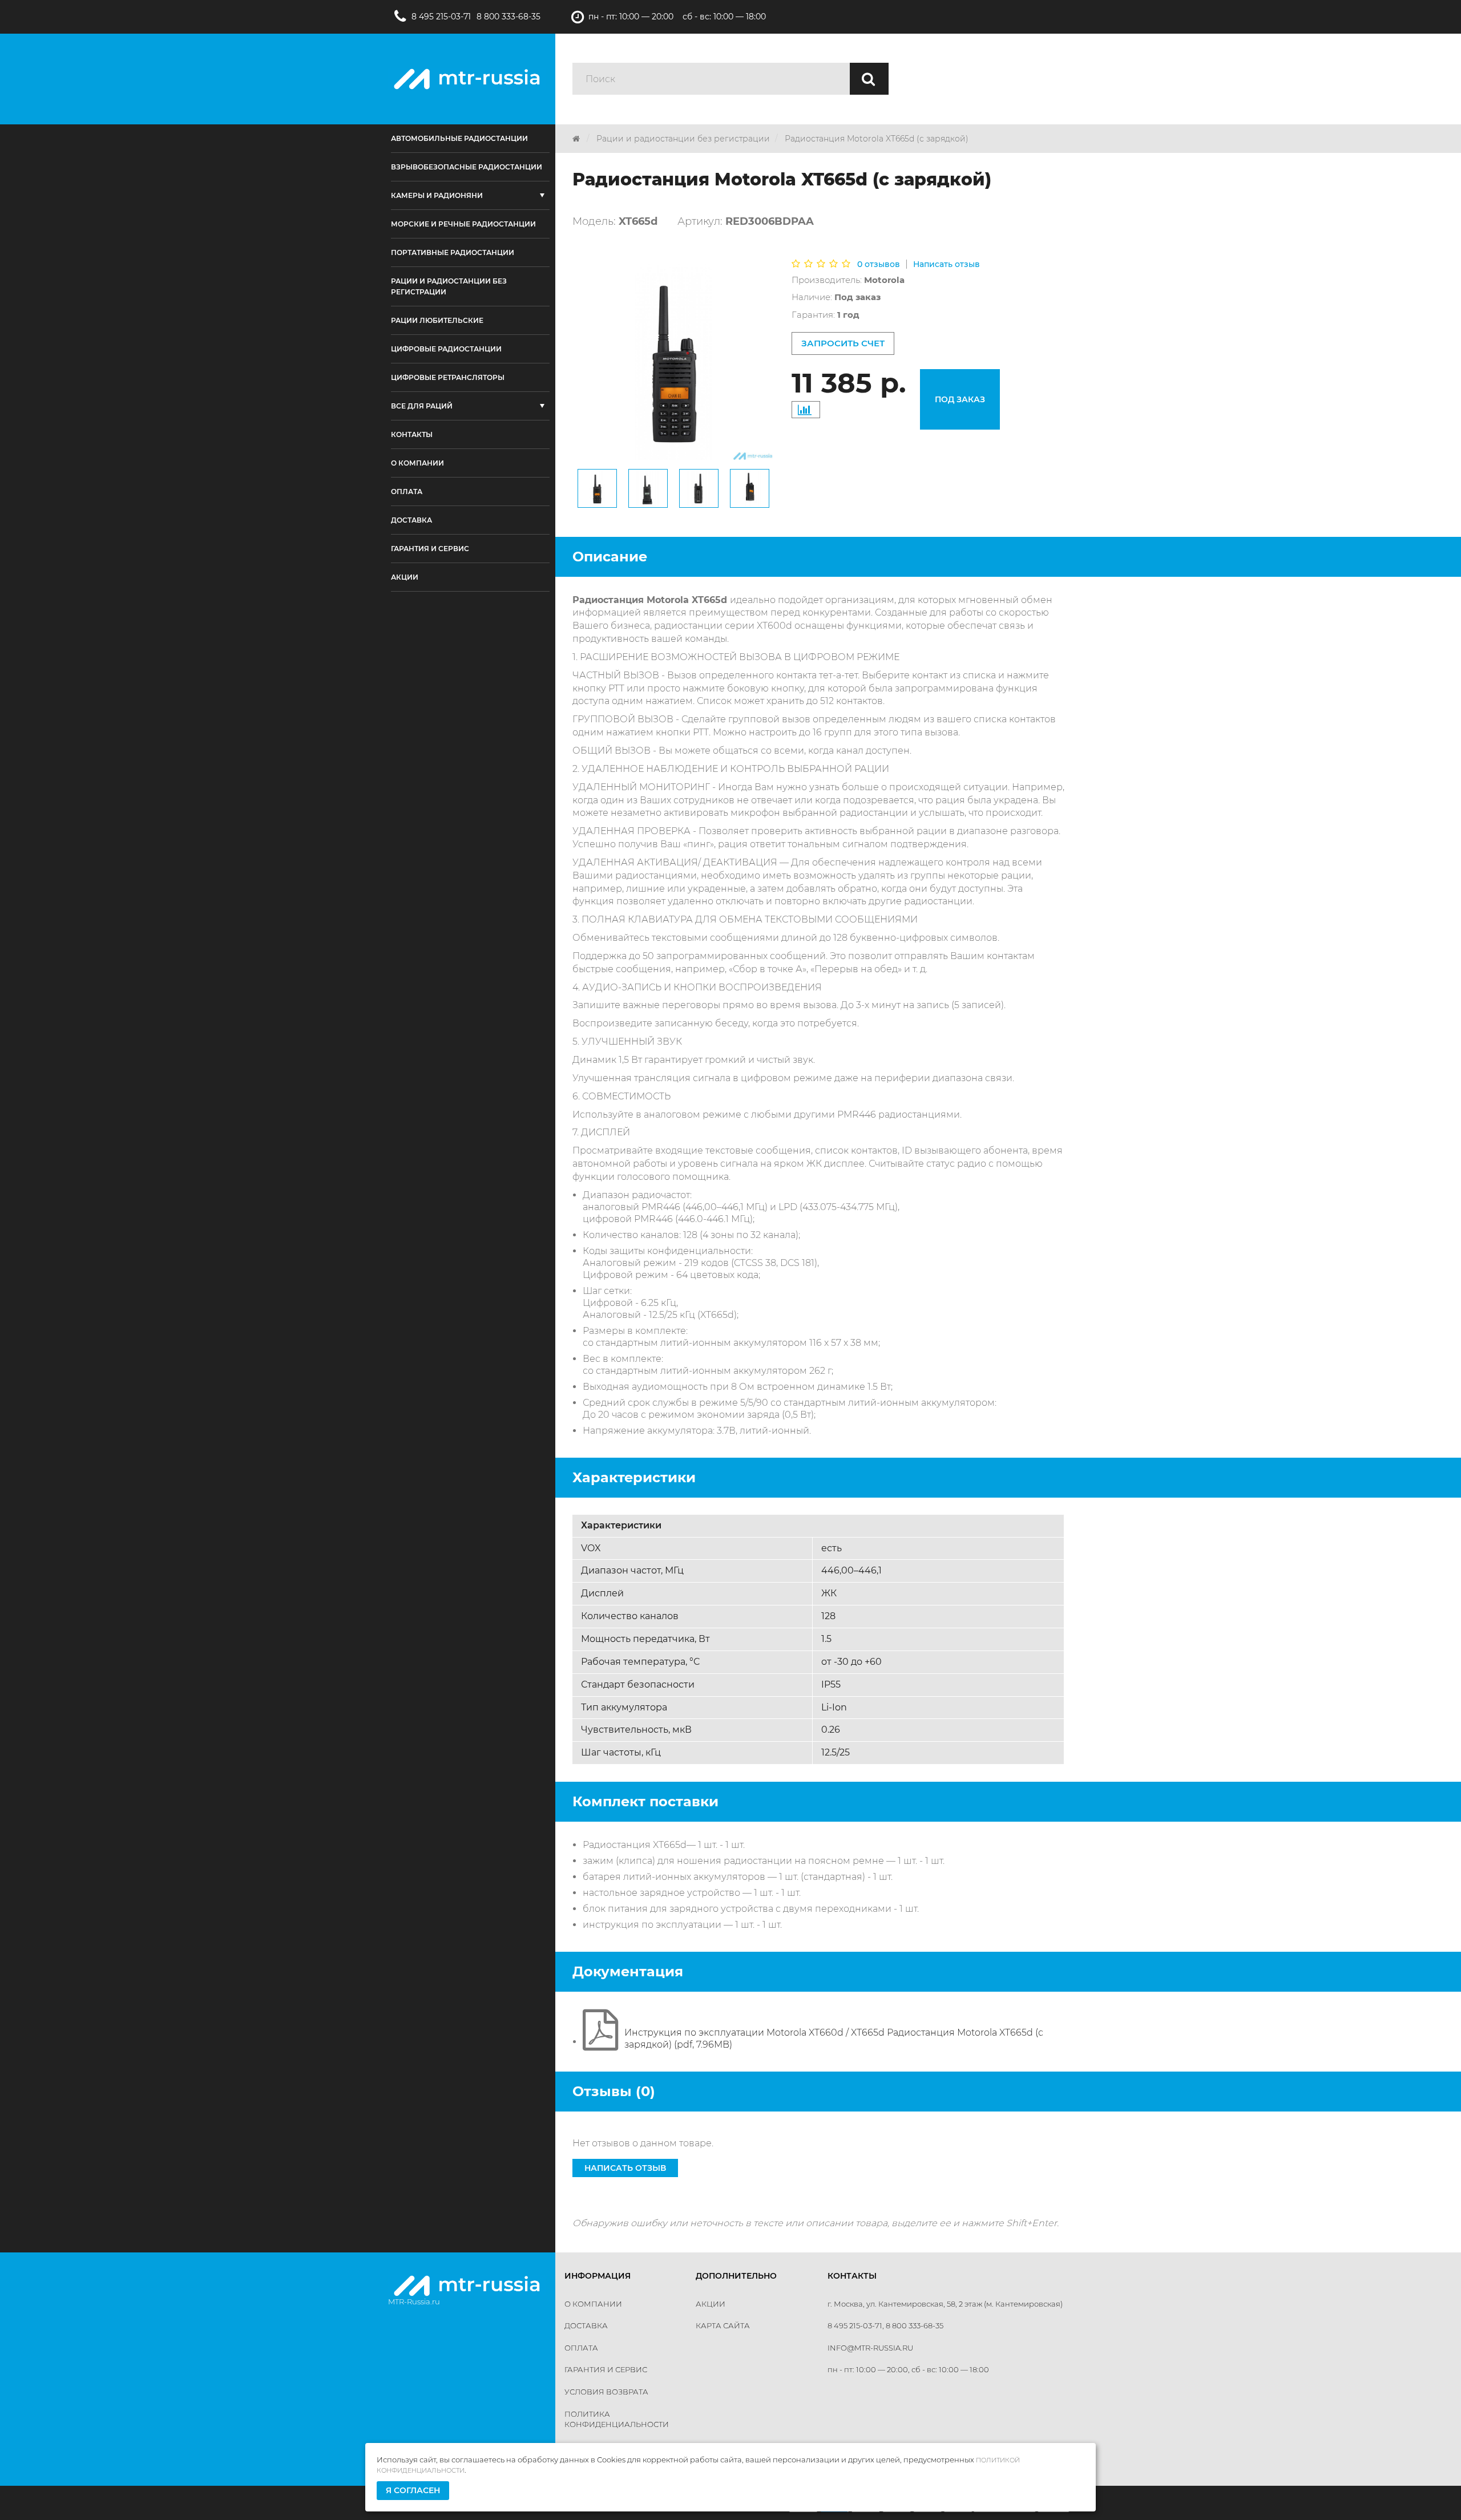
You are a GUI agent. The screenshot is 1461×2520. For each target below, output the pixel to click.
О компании (593, 2304)
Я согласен (413, 2490)
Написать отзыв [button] (625, 2168)
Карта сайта (723, 2325)
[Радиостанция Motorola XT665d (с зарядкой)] (597, 488)
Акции (711, 2304)
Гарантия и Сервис (606, 2369)
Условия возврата (606, 2392)
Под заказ (960, 399)
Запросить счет (843, 343)
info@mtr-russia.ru (870, 2348)
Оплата (581, 2348)
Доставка (586, 2325)
